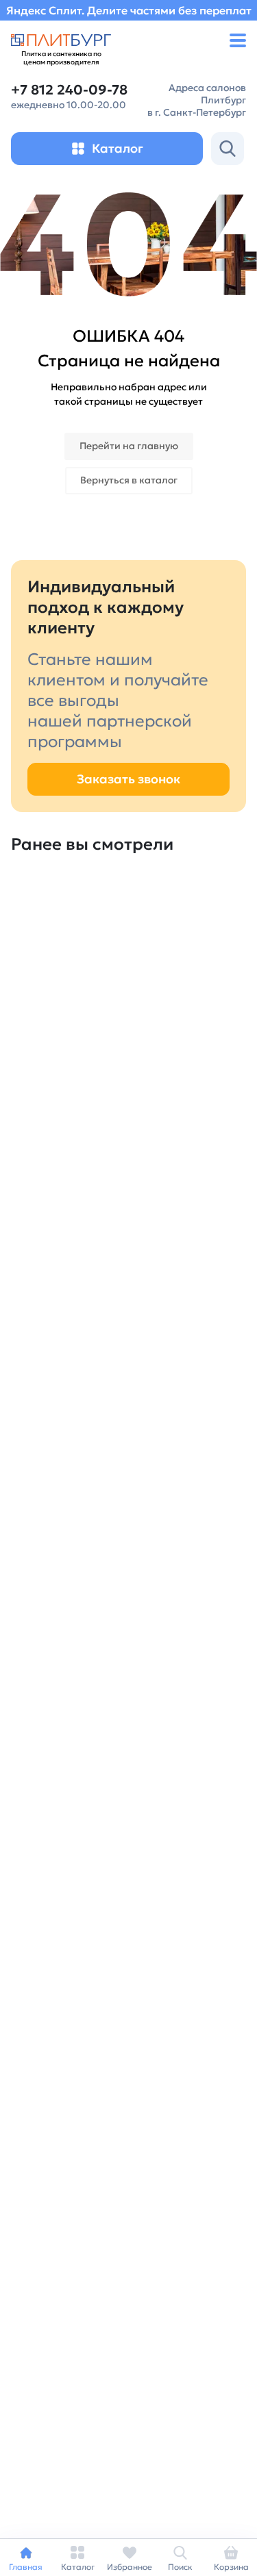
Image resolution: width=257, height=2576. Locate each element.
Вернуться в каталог (129, 480)
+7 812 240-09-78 (69, 90)
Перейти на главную (129, 446)
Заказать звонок (128, 779)
